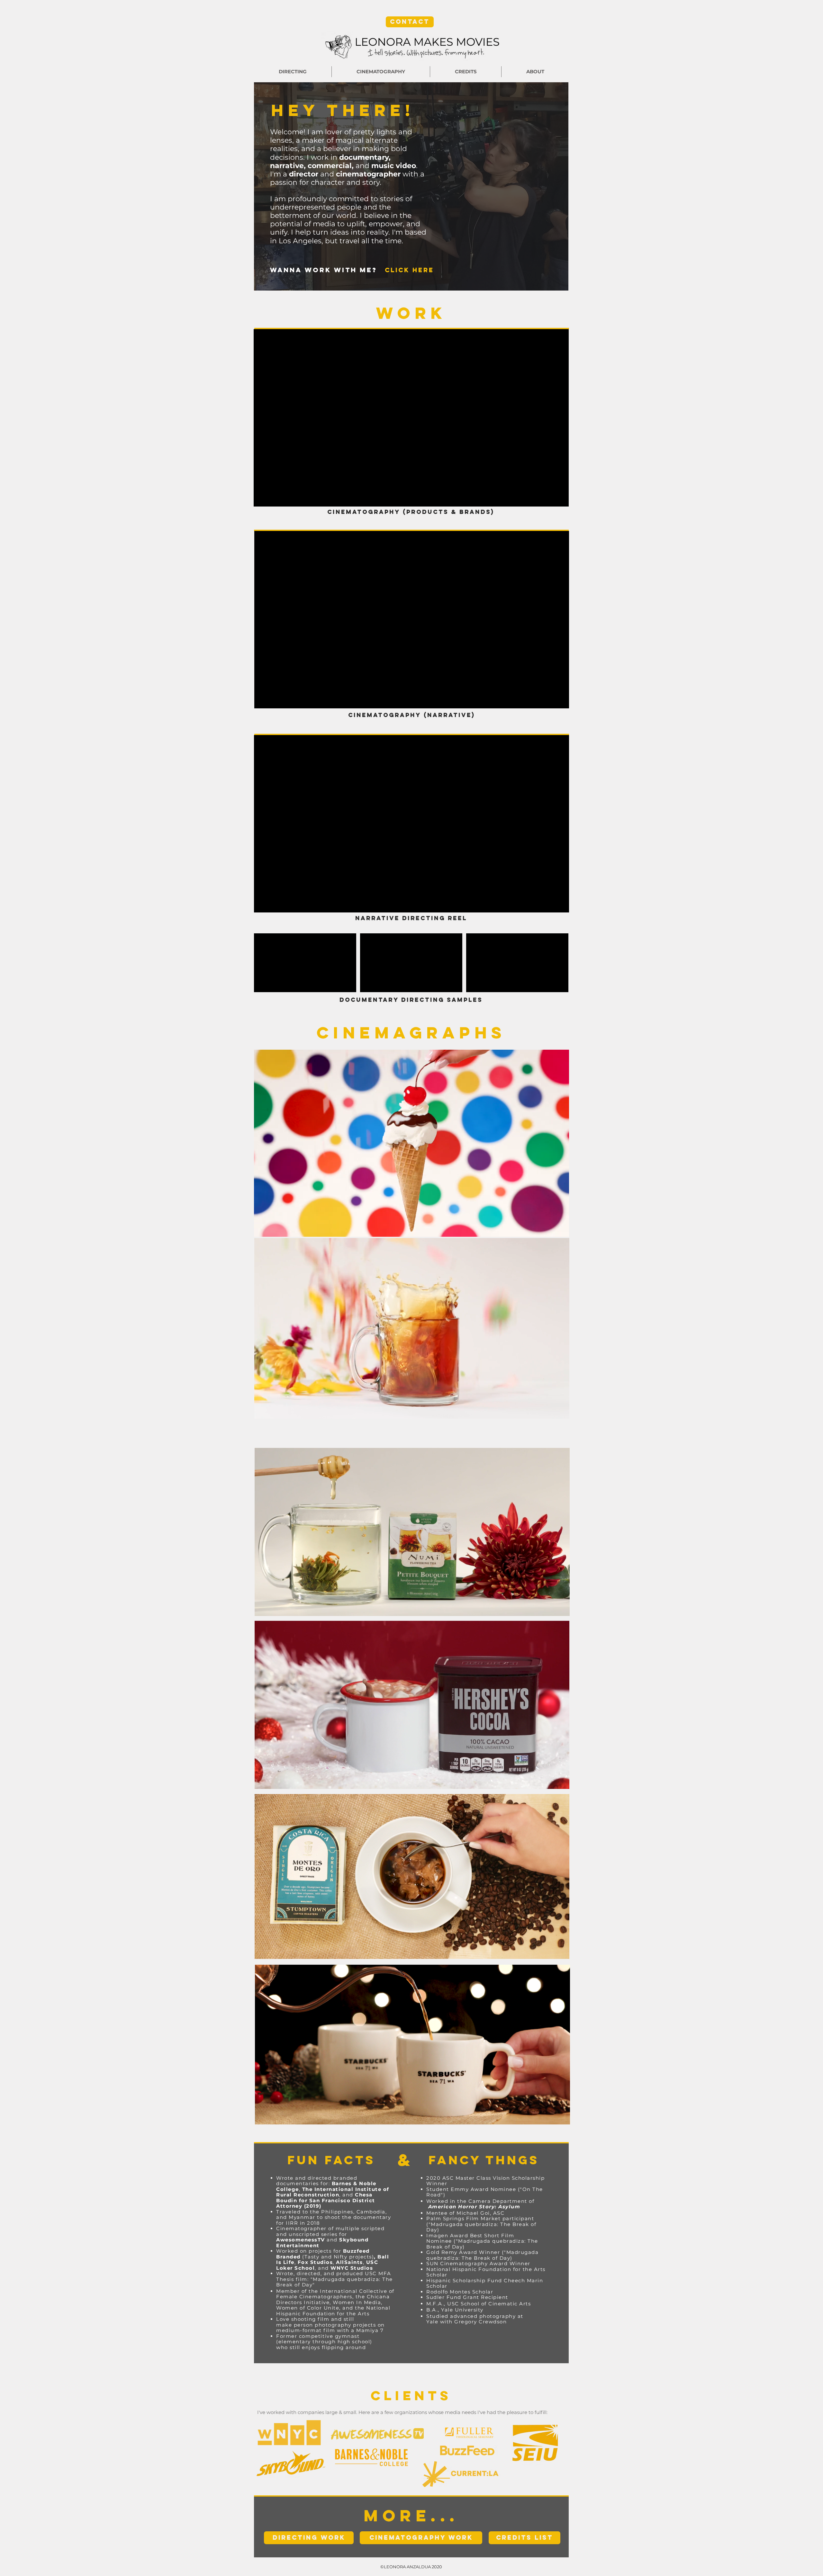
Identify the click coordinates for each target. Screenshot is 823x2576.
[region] (411, 1143)
